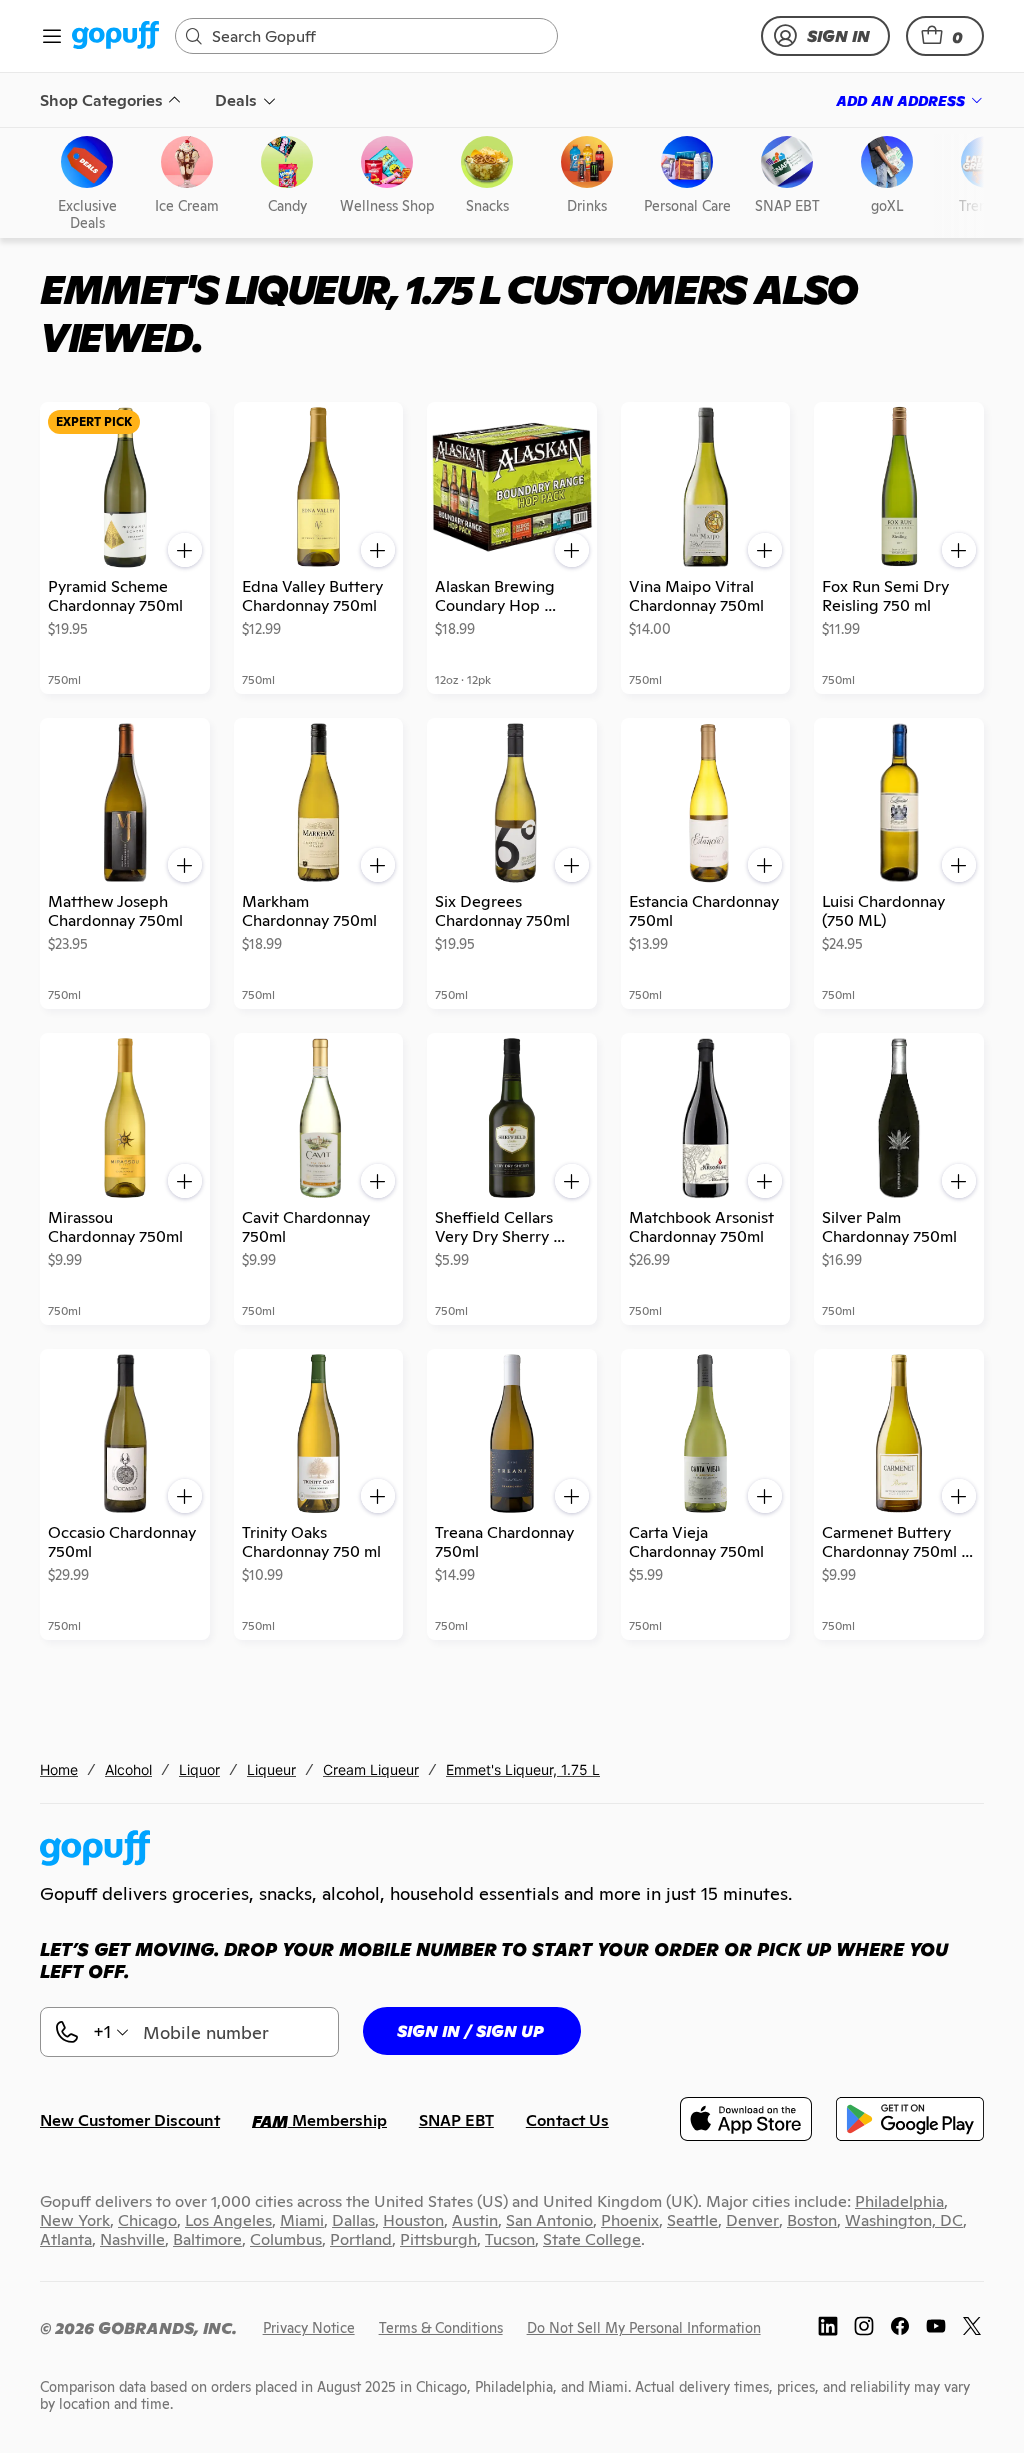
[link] (115, 36)
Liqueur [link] (271, 1769)
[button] (945, 36)
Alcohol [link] (128, 1769)
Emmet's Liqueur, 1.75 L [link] (523, 1769)
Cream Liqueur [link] (371, 1769)
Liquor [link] (199, 1769)
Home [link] (59, 1769)
